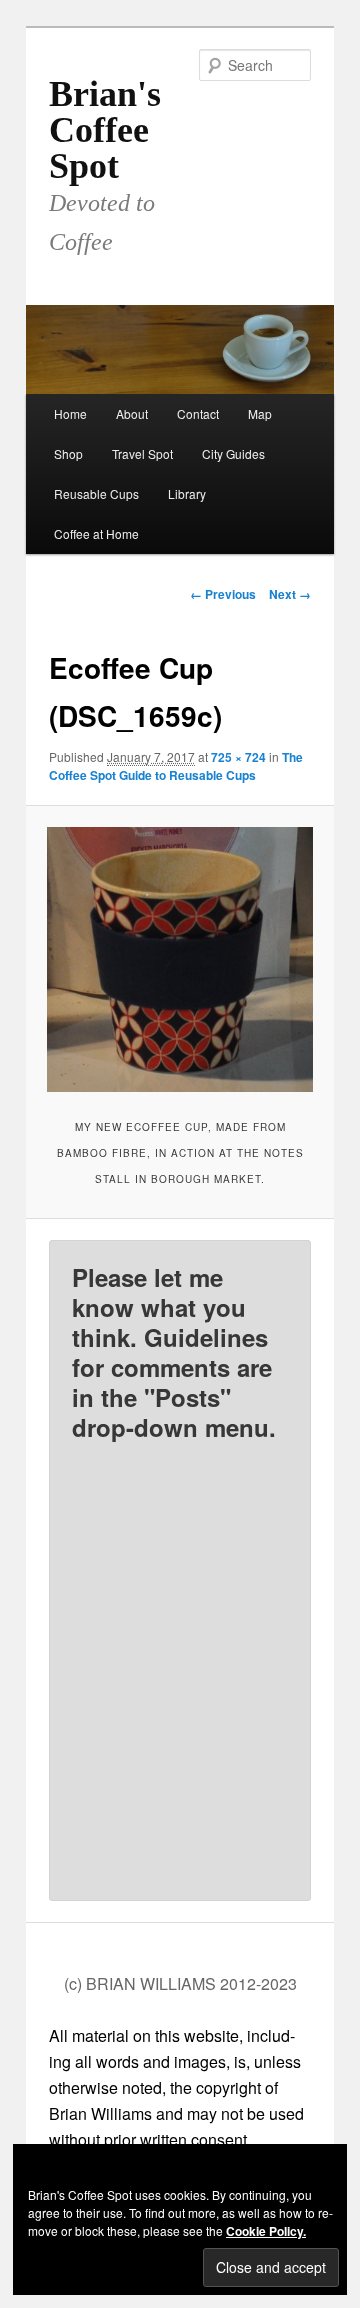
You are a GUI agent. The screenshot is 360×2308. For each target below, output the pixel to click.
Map (260, 413)
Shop (68, 453)
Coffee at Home (96, 533)
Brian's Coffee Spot (105, 130)
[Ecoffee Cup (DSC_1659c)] (179, 959)
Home (70, 413)
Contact (198, 413)
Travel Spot (142, 453)
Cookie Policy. (266, 2231)
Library (187, 493)
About (132, 413)
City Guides (233, 453)
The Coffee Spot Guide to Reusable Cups (176, 766)
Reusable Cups (96, 493)
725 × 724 (238, 757)
